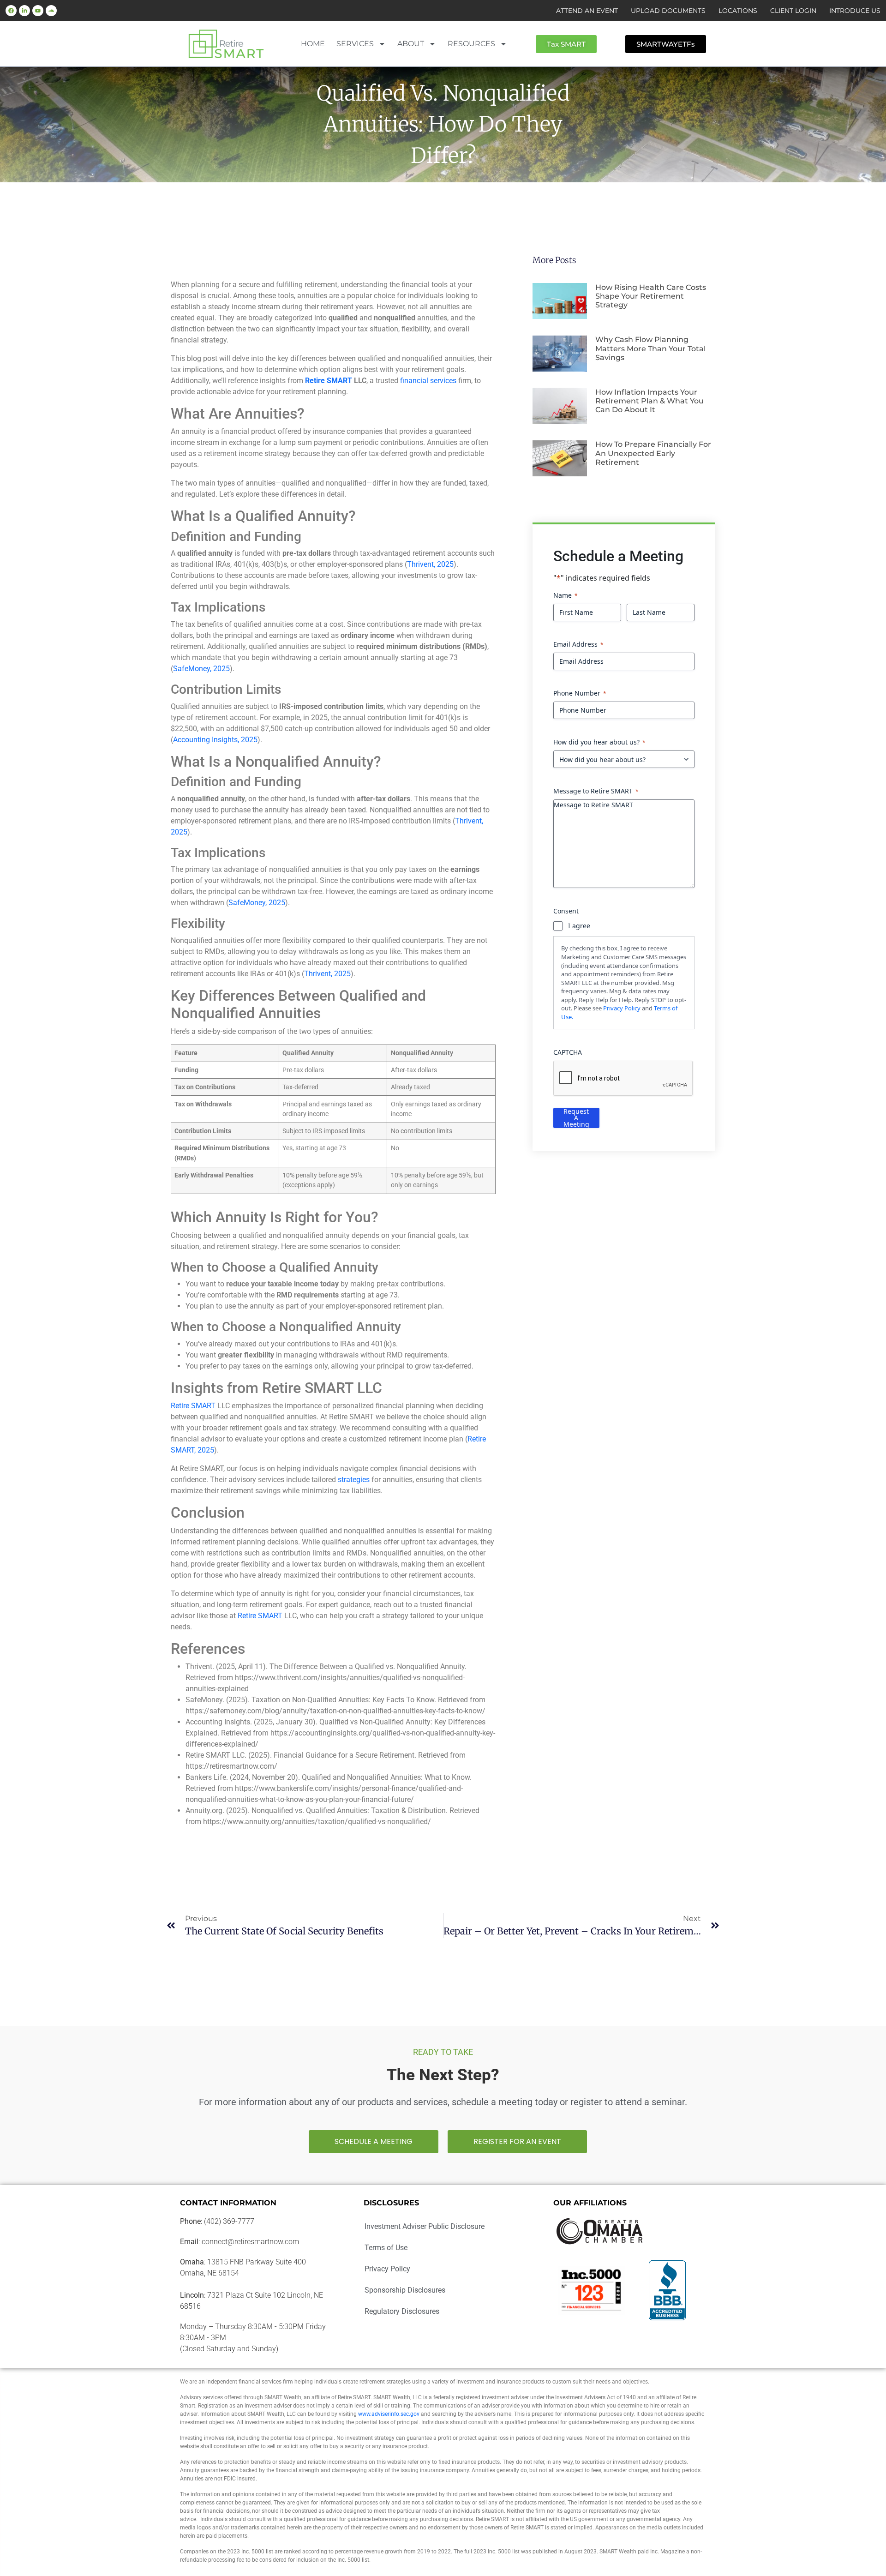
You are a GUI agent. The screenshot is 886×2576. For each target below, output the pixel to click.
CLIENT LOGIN (793, 11)
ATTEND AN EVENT (587, 11)
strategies (354, 1480)
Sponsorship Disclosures (405, 2290)
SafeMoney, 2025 (201, 669)
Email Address (578, 644)
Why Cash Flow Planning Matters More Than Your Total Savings (650, 348)
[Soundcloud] (51, 11)
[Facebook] (11, 11)
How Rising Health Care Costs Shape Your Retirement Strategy (651, 296)
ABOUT (411, 44)
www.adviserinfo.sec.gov (389, 2414)
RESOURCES (471, 44)
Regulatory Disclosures (402, 2311)
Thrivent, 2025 (430, 564)
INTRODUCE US (855, 11)
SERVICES (355, 44)
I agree (579, 926)
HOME (313, 44)
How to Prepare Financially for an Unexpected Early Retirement (653, 453)
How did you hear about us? (599, 742)
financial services (428, 381)
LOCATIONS (738, 11)
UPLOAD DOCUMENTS (668, 11)
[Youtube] (38, 11)
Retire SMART (193, 1406)
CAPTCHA (568, 1052)
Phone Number (580, 693)
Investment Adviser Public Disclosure (425, 2226)
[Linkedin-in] (24, 11)
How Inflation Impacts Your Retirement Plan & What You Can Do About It (650, 401)
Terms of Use (386, 2248)
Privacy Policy (622, 1008)
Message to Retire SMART (596, 791)
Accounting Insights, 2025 (215, 740)
